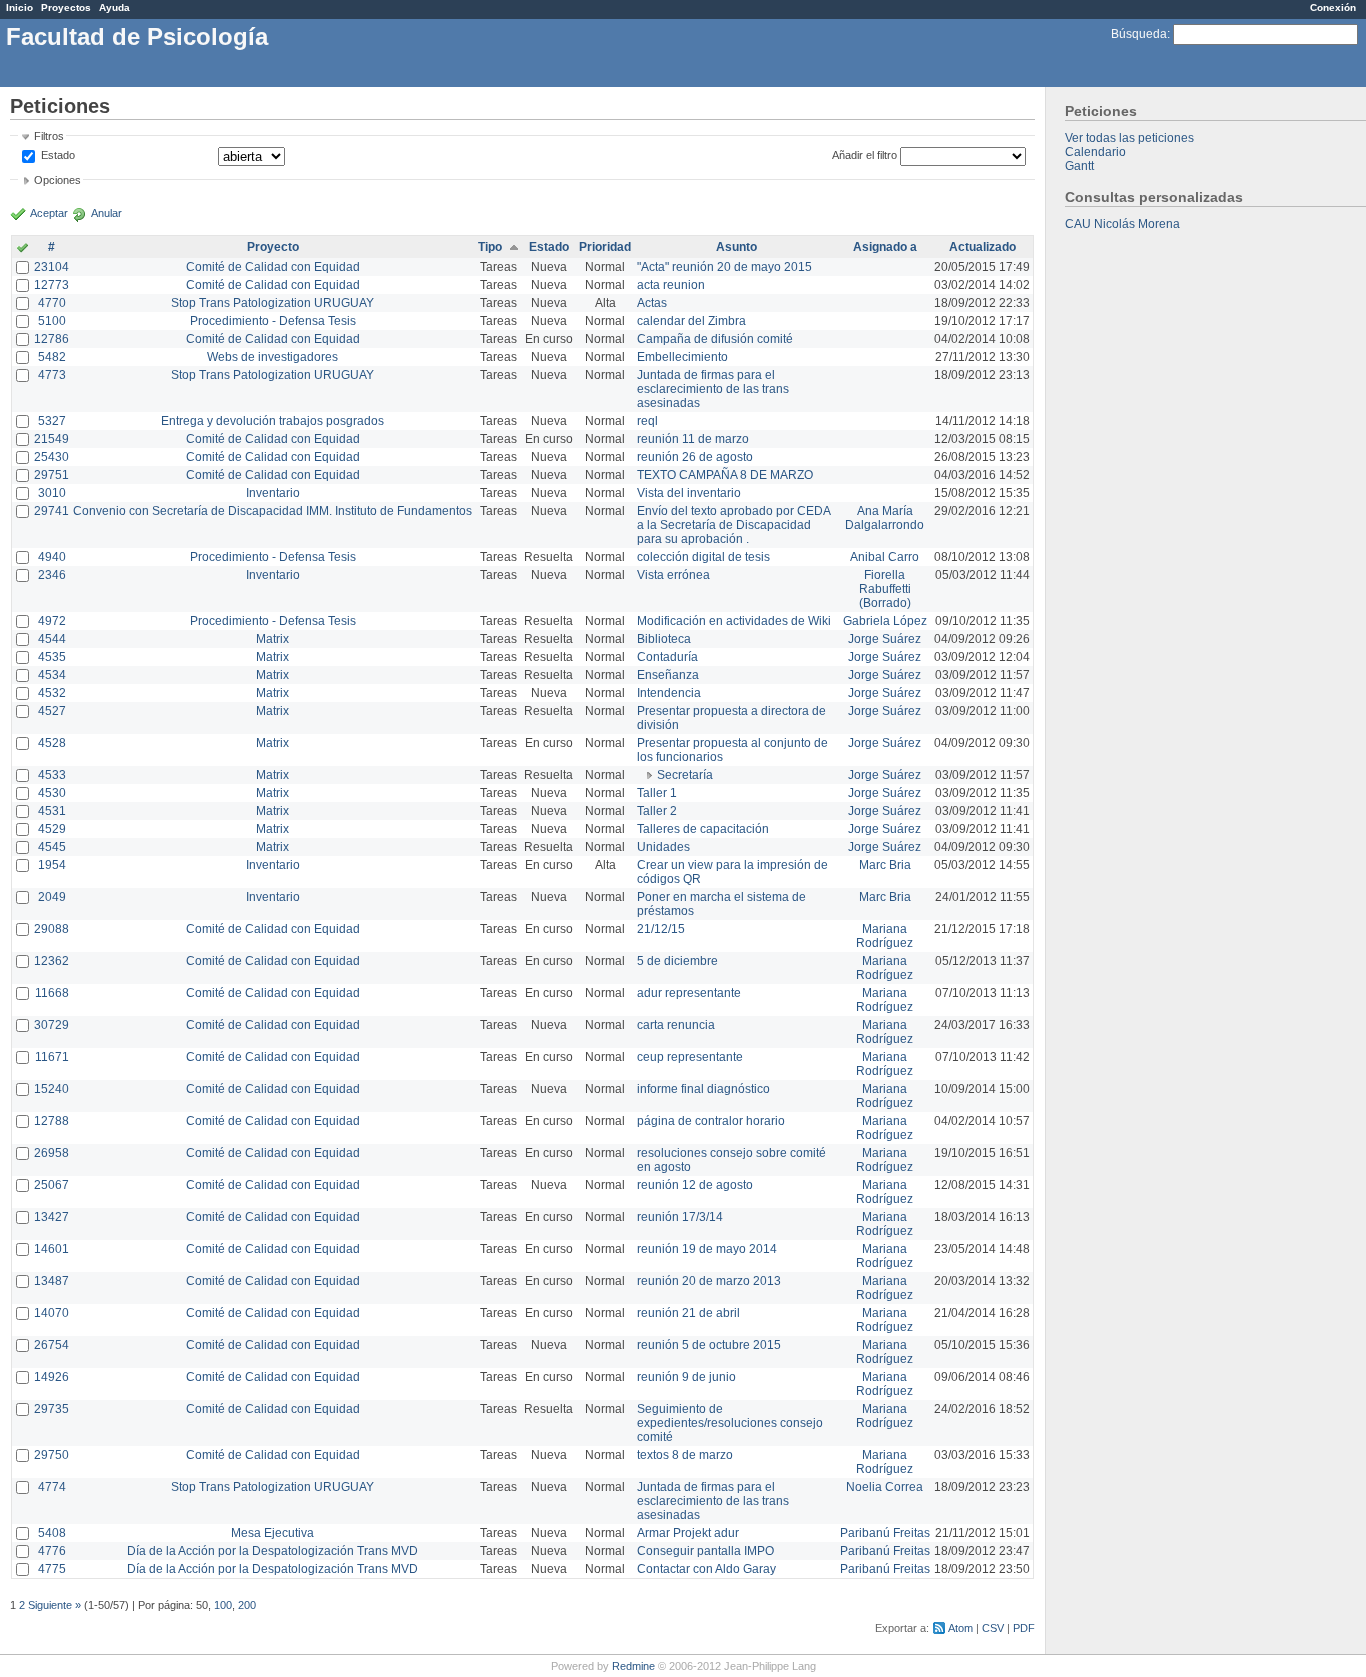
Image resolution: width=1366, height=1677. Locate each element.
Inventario (273, 493)
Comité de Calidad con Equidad (273, 267)
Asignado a (885, 247)
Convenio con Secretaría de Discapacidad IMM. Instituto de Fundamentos (272, 511)
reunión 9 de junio (686, 1377)
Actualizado (982, 247)
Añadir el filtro (864, 155)
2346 (52, 575)
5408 (52, 1533)
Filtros (49, 136)
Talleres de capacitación (703, 829)
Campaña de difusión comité (715, 339)
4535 (52, 657)
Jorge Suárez (884, 639)
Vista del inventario (689, 493)
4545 (52, 847)
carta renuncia (676, 1025)
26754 (51, 1345)
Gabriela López (885, 621)
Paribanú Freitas (885, 1533)
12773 (51, 285)
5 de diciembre (677, 961)
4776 (52, 1551)
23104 (51, 267)
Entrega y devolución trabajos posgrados (272, 421)
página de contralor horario (711, 1121)
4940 (52, 557)
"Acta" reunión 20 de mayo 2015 (724, 267)
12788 (51, 1121)
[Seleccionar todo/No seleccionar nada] (22, 249)
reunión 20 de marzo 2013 (709, 1281)
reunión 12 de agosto (695, 1185)
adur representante (689, 993)
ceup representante (690, 1057)
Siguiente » (54, 1605)
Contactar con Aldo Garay (706, 1569)
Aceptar (49, 213)
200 (247, 1605)
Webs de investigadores (272, 357)
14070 (51, 1313)
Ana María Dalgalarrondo (884, 518)
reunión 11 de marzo (693, 439)
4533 (52, 775)
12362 (51, 961)
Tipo (490, 247)
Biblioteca (664, 639)
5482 (52, 357)
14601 (51, 1249)
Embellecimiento (682, 357)
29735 (51, 1409)
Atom (960, 1628)
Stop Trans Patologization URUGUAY (272, 303)
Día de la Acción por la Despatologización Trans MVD (272, 1551)
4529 (52, 829)
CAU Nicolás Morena (1122, 224)
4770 (52, 303)
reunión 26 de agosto (695, 457)
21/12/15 (661, 929)
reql (647, 421)
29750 (51, 1455)
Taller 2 (657, 811)
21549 (51, 439)
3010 (52, 493)
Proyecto (273, 247)
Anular (106, 213)
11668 (52, 993)
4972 (52, 621)
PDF (1024, 1628)
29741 (51, 511)
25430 (51, 457)
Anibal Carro (884, 557)
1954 (52, 865)
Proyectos (66, 7)
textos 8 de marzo (685, 1455)
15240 (51, 1089)
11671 (52, 1057)
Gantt (1079, 166)
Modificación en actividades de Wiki (734, 621)
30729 (51, 1025)
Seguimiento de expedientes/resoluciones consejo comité (730, 1423)
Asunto (736, 247)
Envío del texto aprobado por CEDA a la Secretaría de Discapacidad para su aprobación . (733, 525)
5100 (52, 321)
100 (223, 1605)
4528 (52, 743)
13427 (51, 1217)
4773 (52, 375)
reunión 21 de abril (688, 1313)
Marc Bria (885, 865)
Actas (652, 303)
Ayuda (114, 7)
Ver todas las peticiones (1129, 138)
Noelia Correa (884, 1487)
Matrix (272, 639)
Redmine (633, 1666)
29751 (51, 475)
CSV (993, 1628)
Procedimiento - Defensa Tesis (273, 321)
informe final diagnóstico (703, 1089)
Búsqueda (1139, 34)
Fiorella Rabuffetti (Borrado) (885, 589)
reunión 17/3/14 (680, 1217)
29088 (51, 929)
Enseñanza (668, 675)
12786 (51, 339)
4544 (52, 639)
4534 (52, 675)
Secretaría (685, 775)
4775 (52, 1569)
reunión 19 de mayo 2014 (707, 1249)
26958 (51, 1153)
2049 (52, 897)
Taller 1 (657, 793)
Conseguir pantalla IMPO (705, 1551)
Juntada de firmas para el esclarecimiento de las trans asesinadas (713, 389)
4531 (52, 811)
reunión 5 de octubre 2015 (709, 1345)
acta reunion (671, 285)
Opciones (57, 180)
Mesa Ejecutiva (272, 1533)
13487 (51, 1281)
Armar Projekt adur (688, 1533)
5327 (52, 421)
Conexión (1333, 7)
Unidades (663, 847)
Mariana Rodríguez (884, 936)
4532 (52, 693)
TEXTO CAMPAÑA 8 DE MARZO (725, 475)
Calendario (1095, 152)
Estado (58, 155)
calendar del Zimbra (691, 321)
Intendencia (669, 693)
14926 (51, 1377)
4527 (52, 711)
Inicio (19, 7)
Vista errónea (673, 575)
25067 (51, 1185)
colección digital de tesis (703, 557)
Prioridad (605, 247)
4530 (52, 793)
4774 (52, 1487)
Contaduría (667, 657)
